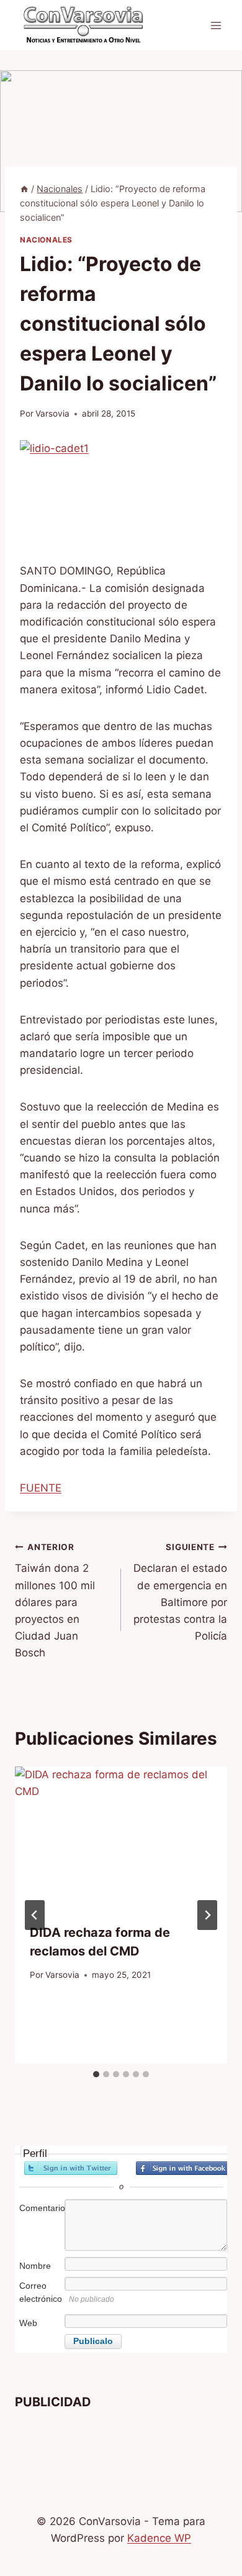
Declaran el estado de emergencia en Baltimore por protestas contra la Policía (180, 1592)
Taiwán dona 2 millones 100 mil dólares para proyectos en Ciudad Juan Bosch (55, 1601)
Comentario (41, 2208)
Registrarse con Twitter (71, 2168)
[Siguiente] (207, 1915)
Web (28, 2323)
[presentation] (121, 1837)
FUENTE (41, 1488)
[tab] (96, 2074)
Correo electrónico (41, 2292)
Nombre (35, 2266)
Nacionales (46, 240)
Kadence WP (159, 2538)
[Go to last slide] (35, 1915)
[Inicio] (24, 189)
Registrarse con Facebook (182, 2168)
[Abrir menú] (216, 25)
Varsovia (52, 413)
